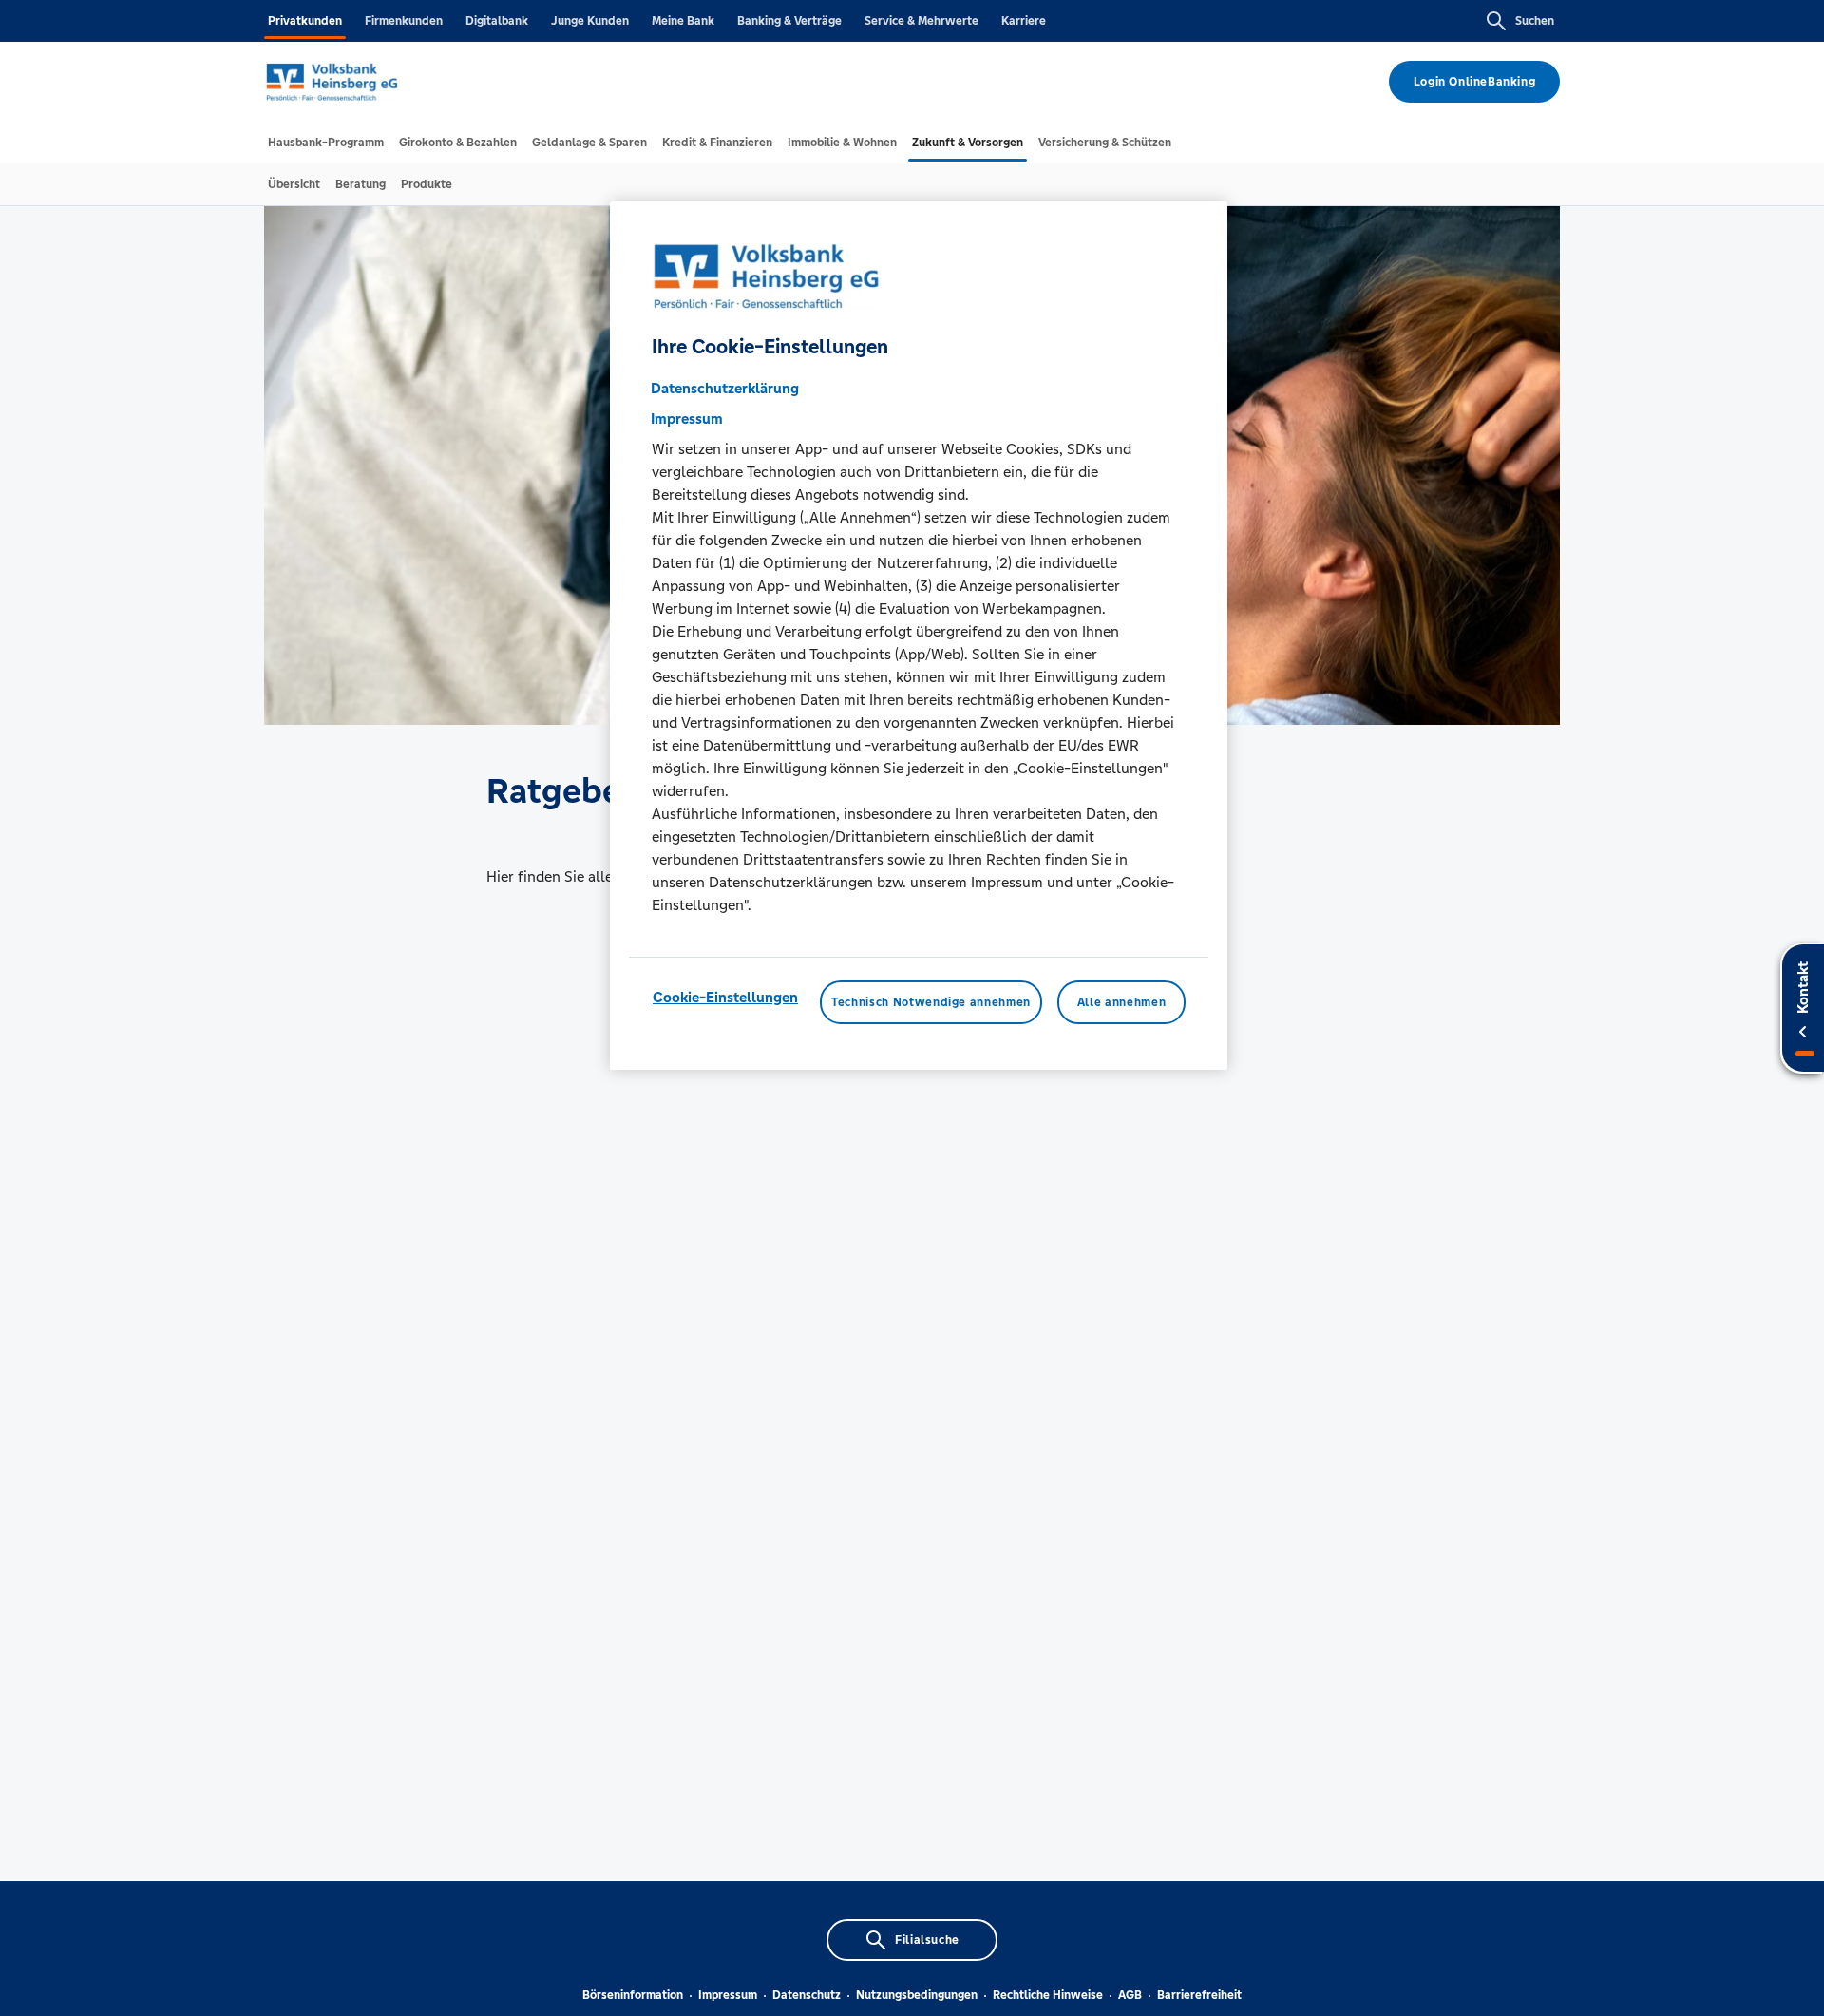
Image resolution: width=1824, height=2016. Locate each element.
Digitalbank (497, 21)
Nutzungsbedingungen (917, 1995)
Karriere (1024, 21)
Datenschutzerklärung (725, 388)
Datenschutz (807, 1995)
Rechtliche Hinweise (1048, 1995)
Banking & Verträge (789, 21)
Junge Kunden (590, 21)
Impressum (728, 1995)
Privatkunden (305, 21)
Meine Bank (683, 21)
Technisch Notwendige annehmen (931, 1002)
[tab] (326, 143)
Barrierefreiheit (1199, 1995)
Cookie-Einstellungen (725, 997)
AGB (1130, 1995)
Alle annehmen (1121, 1002)
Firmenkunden (404, 21)
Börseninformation (633, 1995)
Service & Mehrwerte (921, 21)
